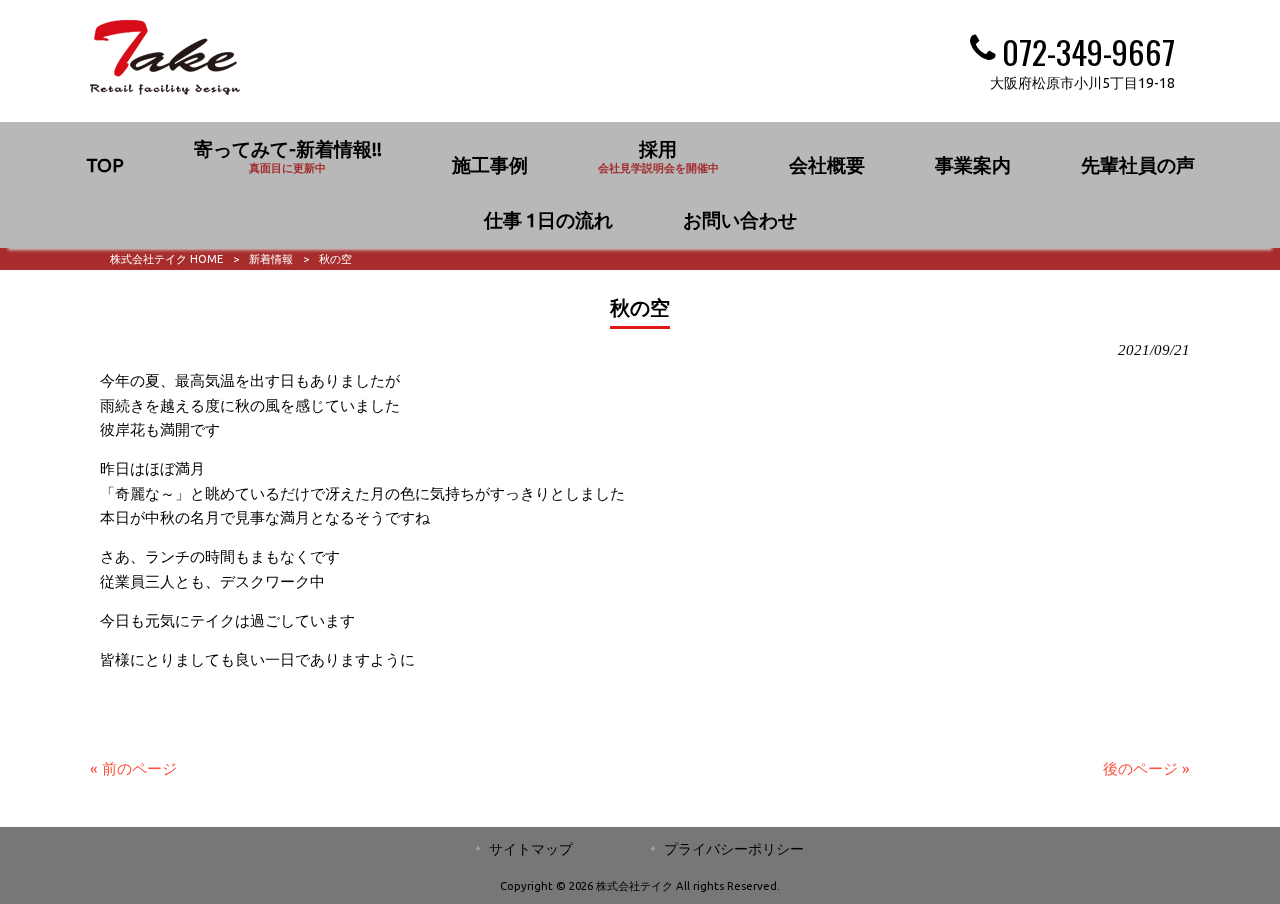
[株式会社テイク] (165, 89)
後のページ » (1146, 768)
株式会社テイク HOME (166, 259)
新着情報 (271, 259)
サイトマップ (531, 849)
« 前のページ (133, 768)
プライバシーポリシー (734, 849)
